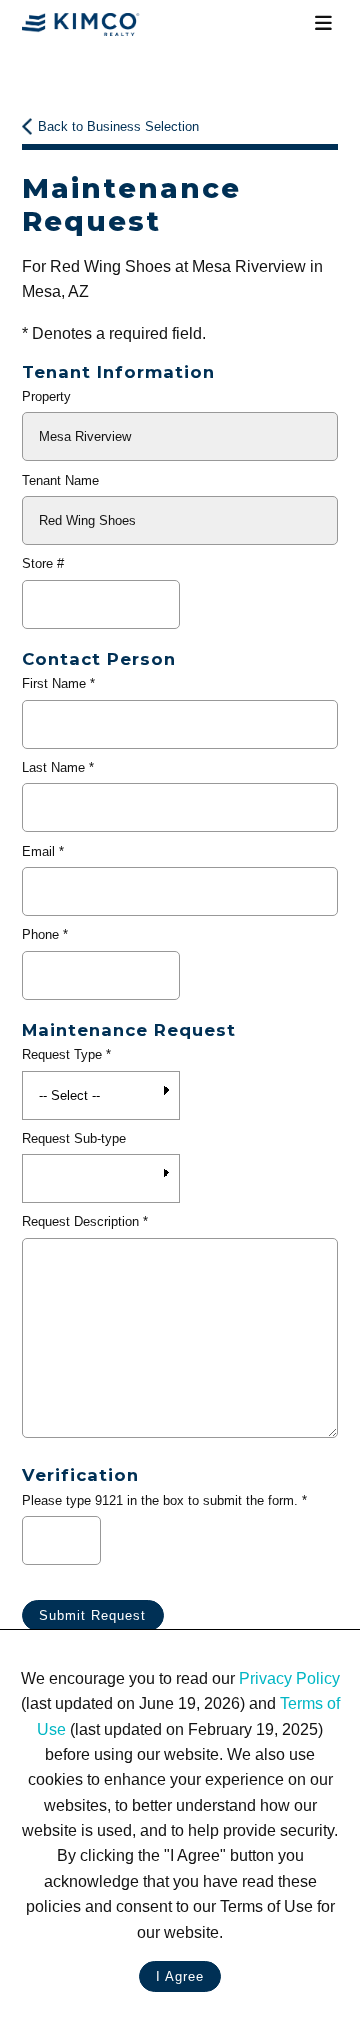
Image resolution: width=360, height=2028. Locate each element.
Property (46, 396)
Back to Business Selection (118, 126)
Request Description (80, 1221)
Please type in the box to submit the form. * (164, 1500)
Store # (43, 563)
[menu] (323, 24)
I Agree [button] (180, 1976)
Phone (40, 934)
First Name (54, 683)
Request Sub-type (74, 1138)
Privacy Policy (289, 1678)
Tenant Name (60, 480)
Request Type (62, 1054)
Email (38, 851)
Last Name (53, 767)
